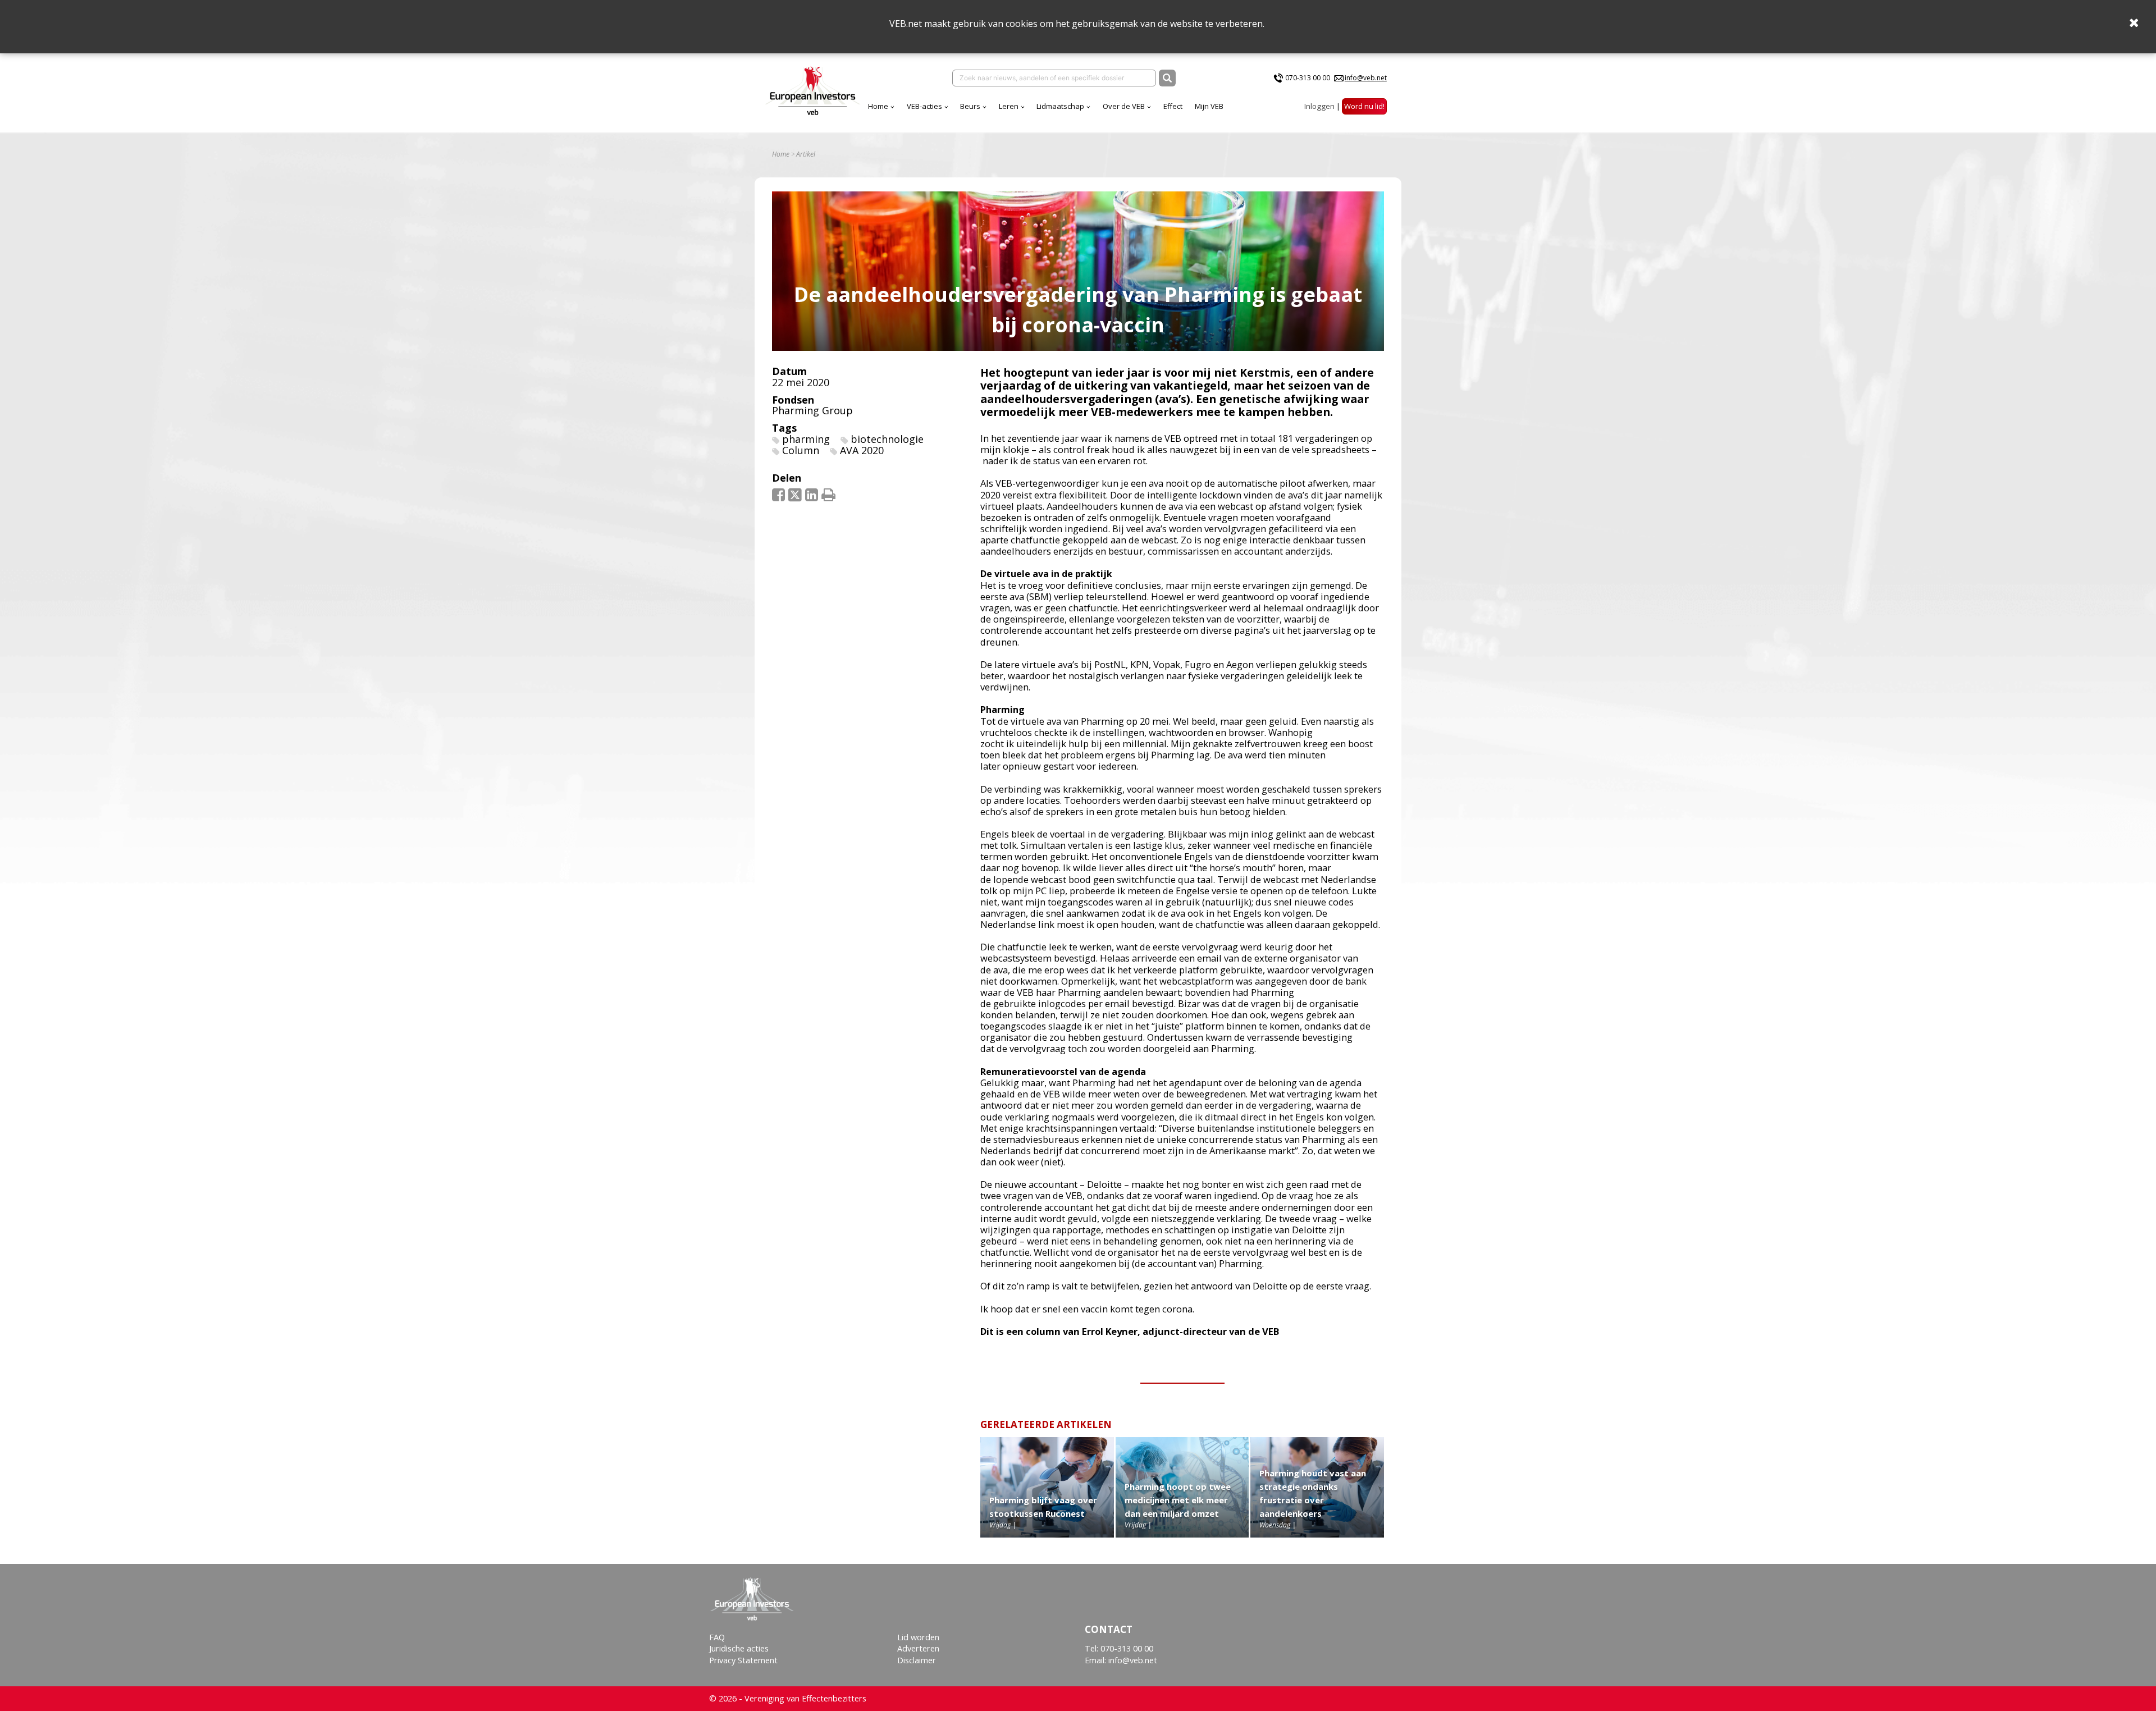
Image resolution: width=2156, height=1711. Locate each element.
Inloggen (1319, 106)
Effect (1173, 106)
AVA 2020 (862, 450)
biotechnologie (887, 439)
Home (878, 106)
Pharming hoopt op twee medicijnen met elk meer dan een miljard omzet (1178, 1500)
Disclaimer (917, 1660)
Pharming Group (812, 410)
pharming (806, 439)
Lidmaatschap (1060, 106)
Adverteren (918, 1648)
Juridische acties (739, 1648)
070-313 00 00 (1308, 78)
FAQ (717, 1637)
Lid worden (918, 1637)
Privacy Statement (743, 1660)
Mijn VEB (1209, 106)
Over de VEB (1124, 106)
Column (801, 450)
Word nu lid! (1364, 106)
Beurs (970, 106)
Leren (1009, 106)
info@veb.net (1366, 78)
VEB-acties (924, 106)
